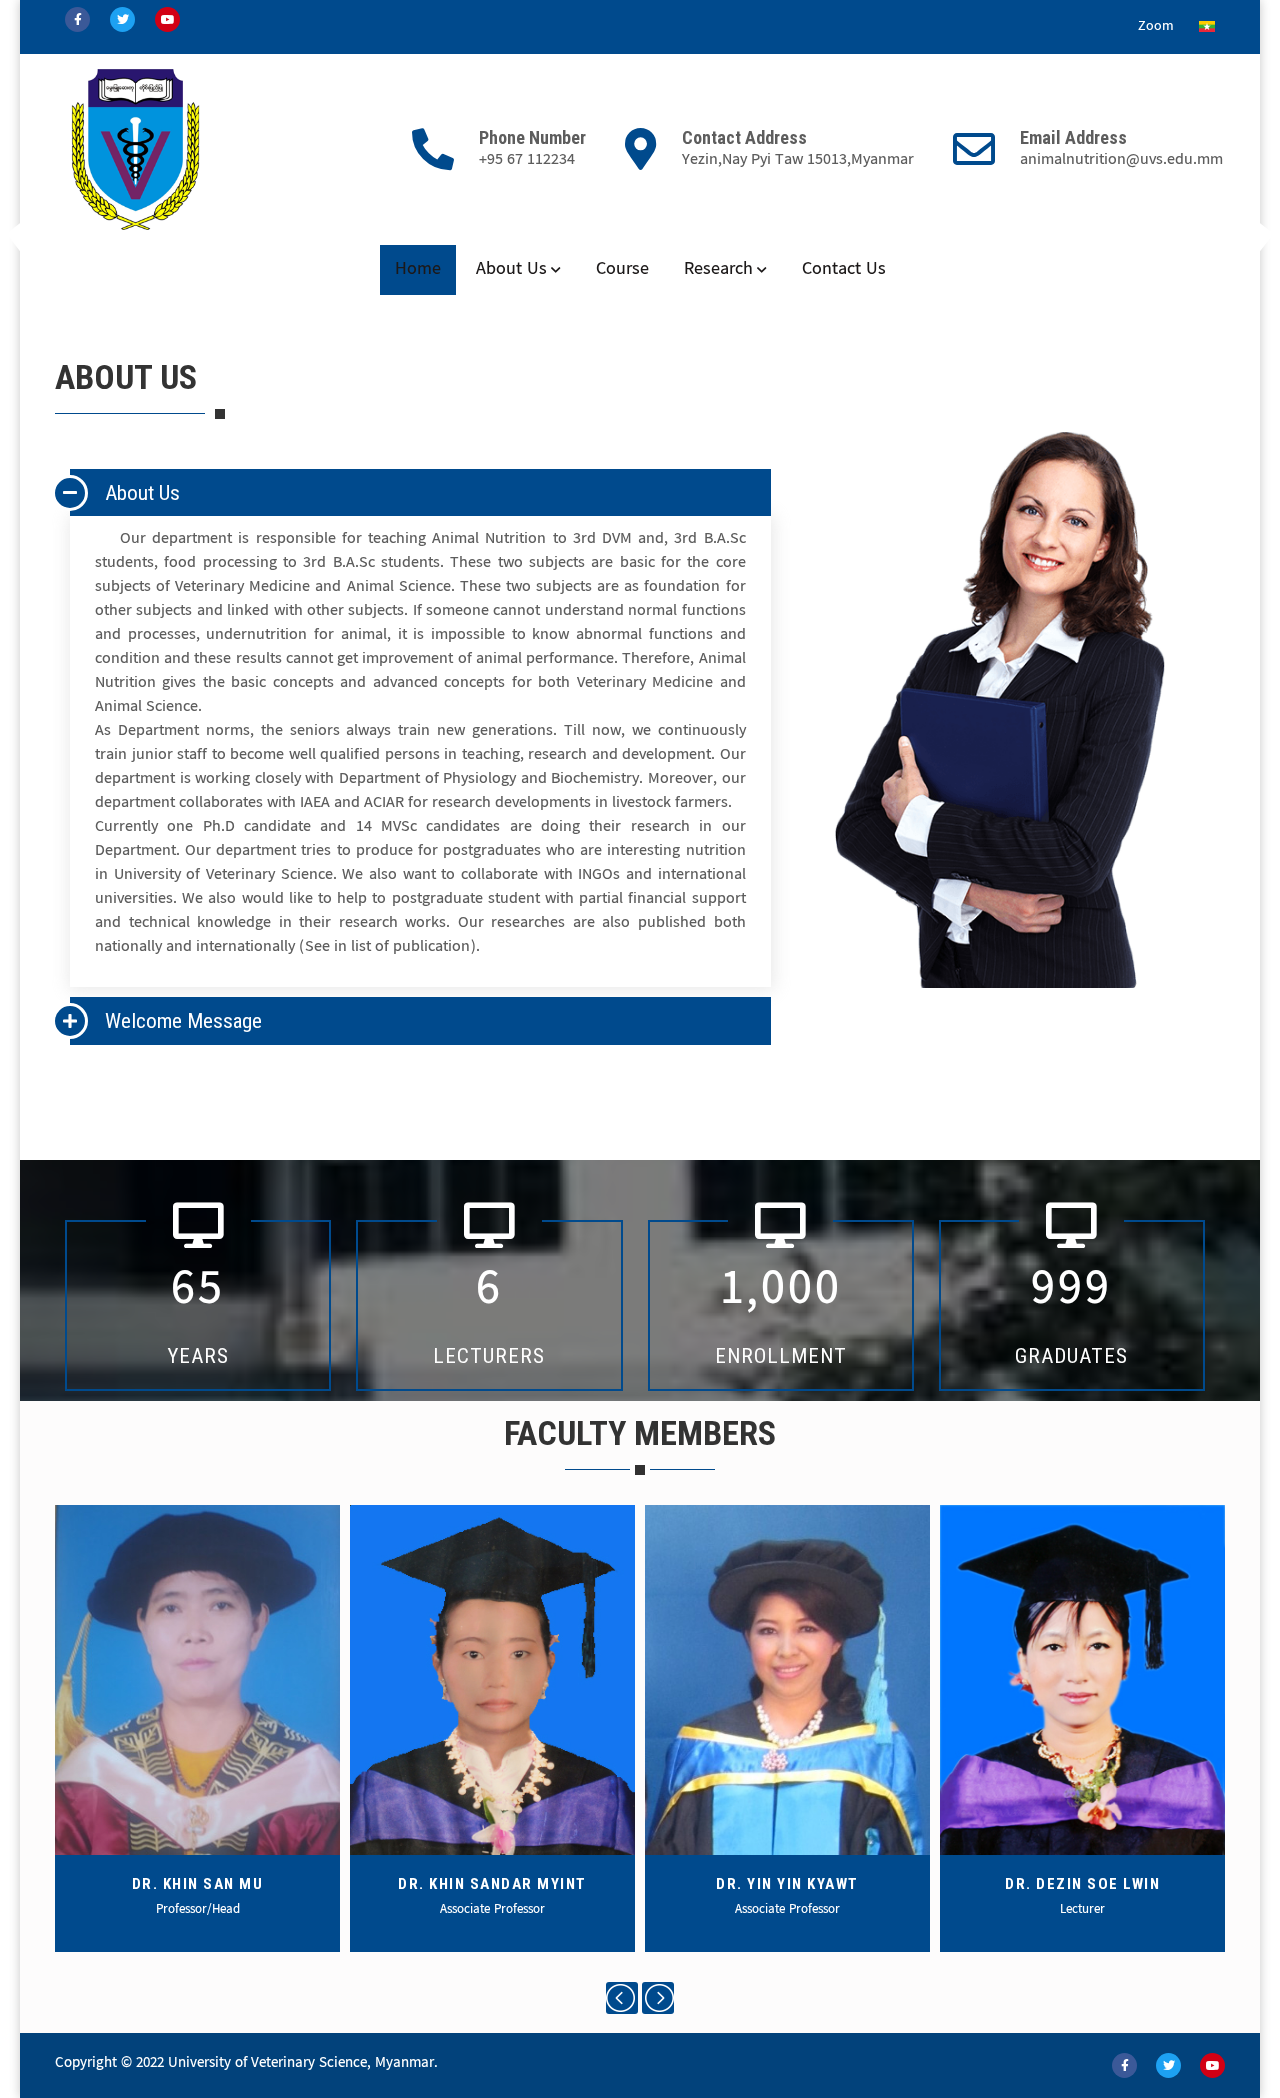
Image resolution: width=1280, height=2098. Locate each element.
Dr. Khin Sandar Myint (492, 1884)
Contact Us (844, 269)
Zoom (1156, 27)
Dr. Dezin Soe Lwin (1082, 1884)
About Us (511, 269)
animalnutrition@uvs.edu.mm (1121, 160)
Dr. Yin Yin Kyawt (787, 1884)
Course (622, 269)
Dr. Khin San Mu (198, 1884)
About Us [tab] (142, 492)
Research (718, 269)
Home (418, 269)
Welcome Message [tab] (183, 1020)
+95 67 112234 (527, 160)
